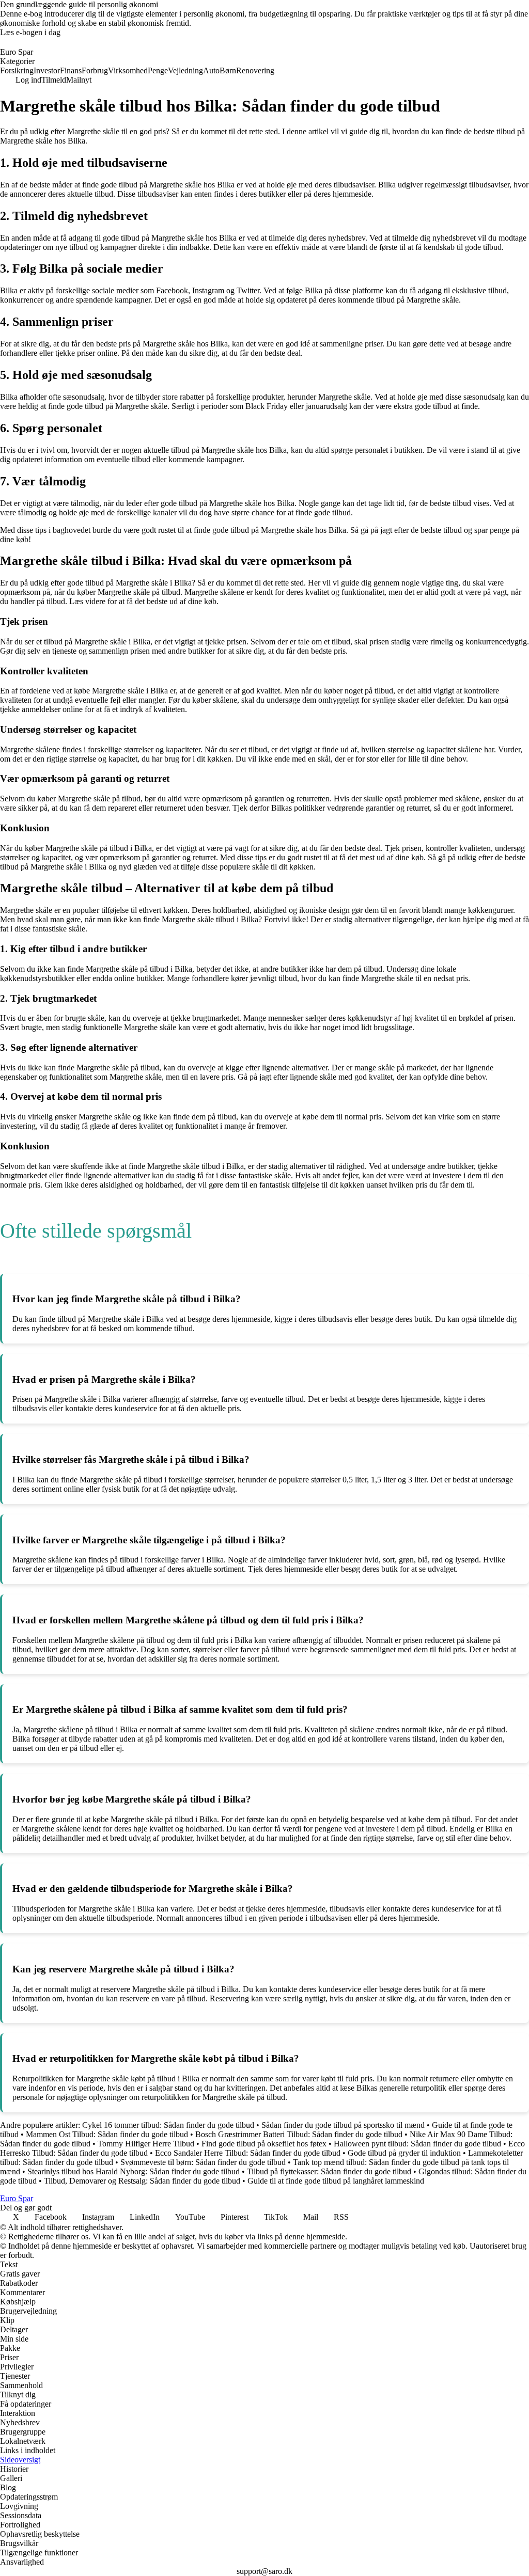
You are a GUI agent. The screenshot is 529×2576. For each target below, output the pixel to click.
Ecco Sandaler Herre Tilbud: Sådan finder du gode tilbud (248, 2153)
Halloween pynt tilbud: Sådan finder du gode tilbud (417, 2144)
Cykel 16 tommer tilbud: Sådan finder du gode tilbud (168, 2125)
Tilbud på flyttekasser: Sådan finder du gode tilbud (329, 2171)
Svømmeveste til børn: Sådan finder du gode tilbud (203, 2162)
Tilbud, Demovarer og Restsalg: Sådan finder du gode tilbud (142, 2181)
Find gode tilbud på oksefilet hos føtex (264, 2144)
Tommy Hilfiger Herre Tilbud (146, 2144)
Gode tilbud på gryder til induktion (404, 2153)
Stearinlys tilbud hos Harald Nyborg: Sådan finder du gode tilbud (134, 2171)
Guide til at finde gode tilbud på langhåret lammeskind (336, 2181)
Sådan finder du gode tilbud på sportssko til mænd (343, 2125)
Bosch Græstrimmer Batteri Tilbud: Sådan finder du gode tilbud (299, 2134)
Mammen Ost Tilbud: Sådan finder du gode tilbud (107, 2134)
